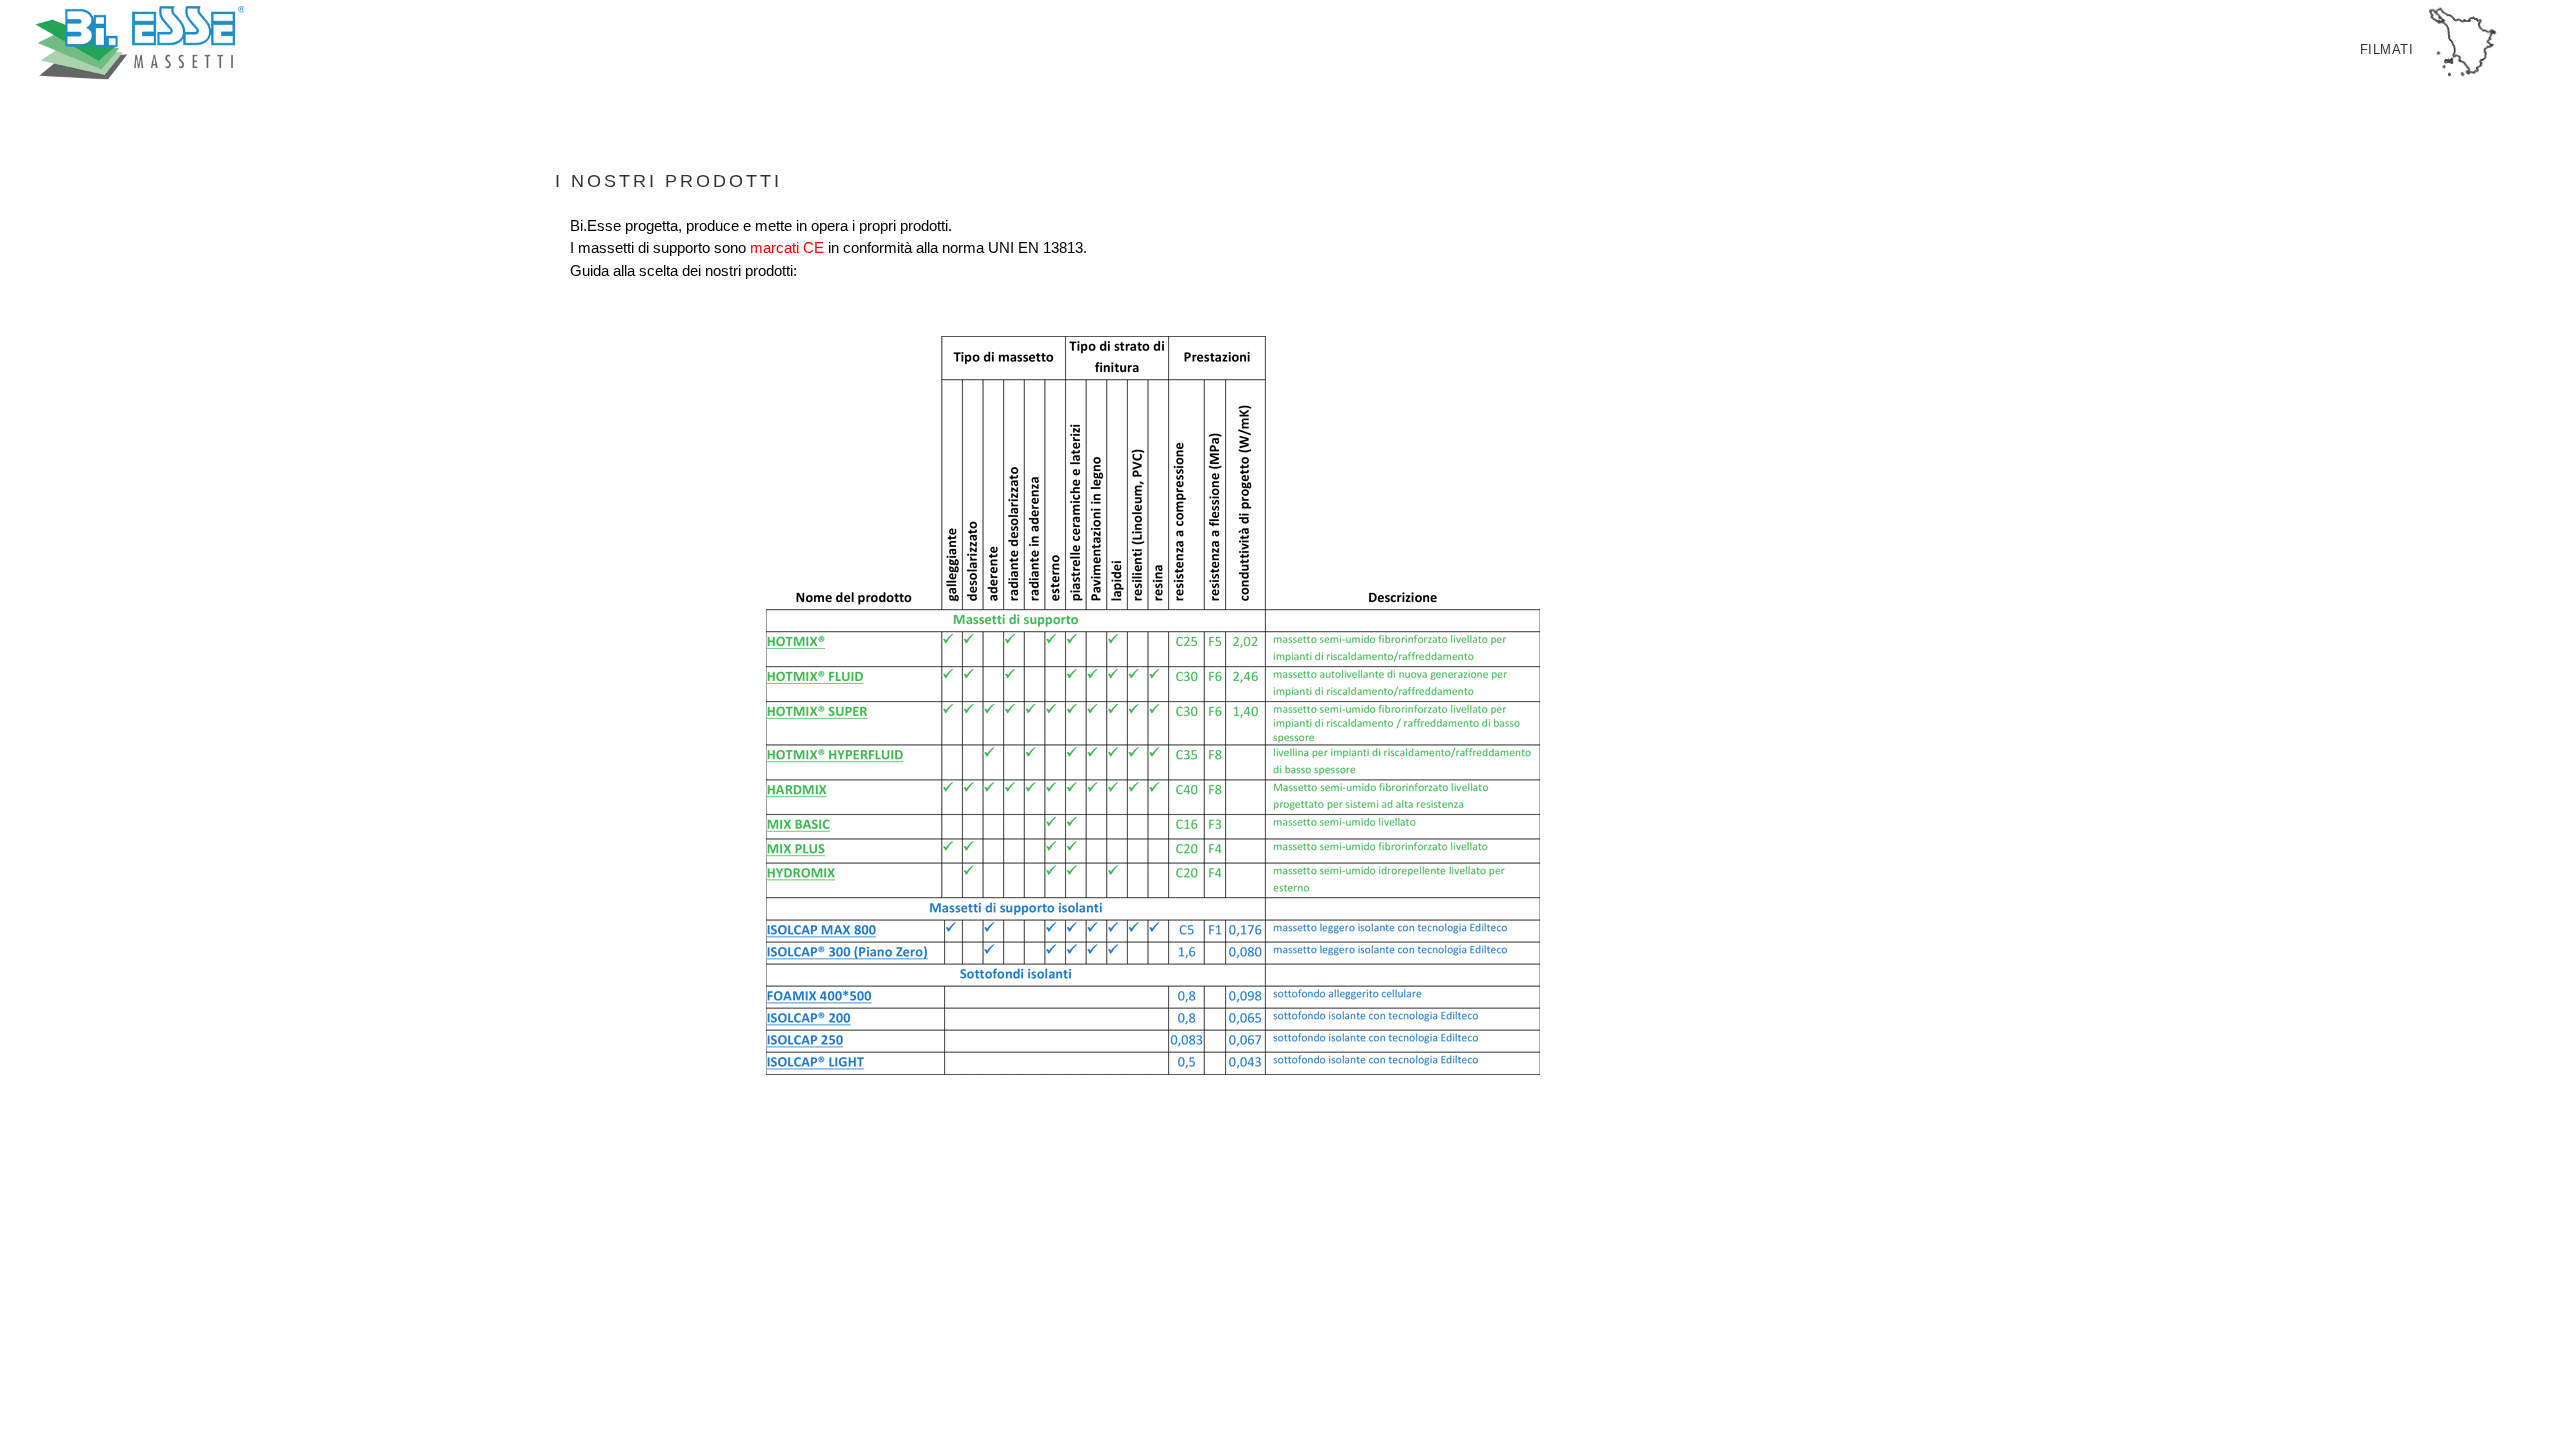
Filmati (2387, 49)
